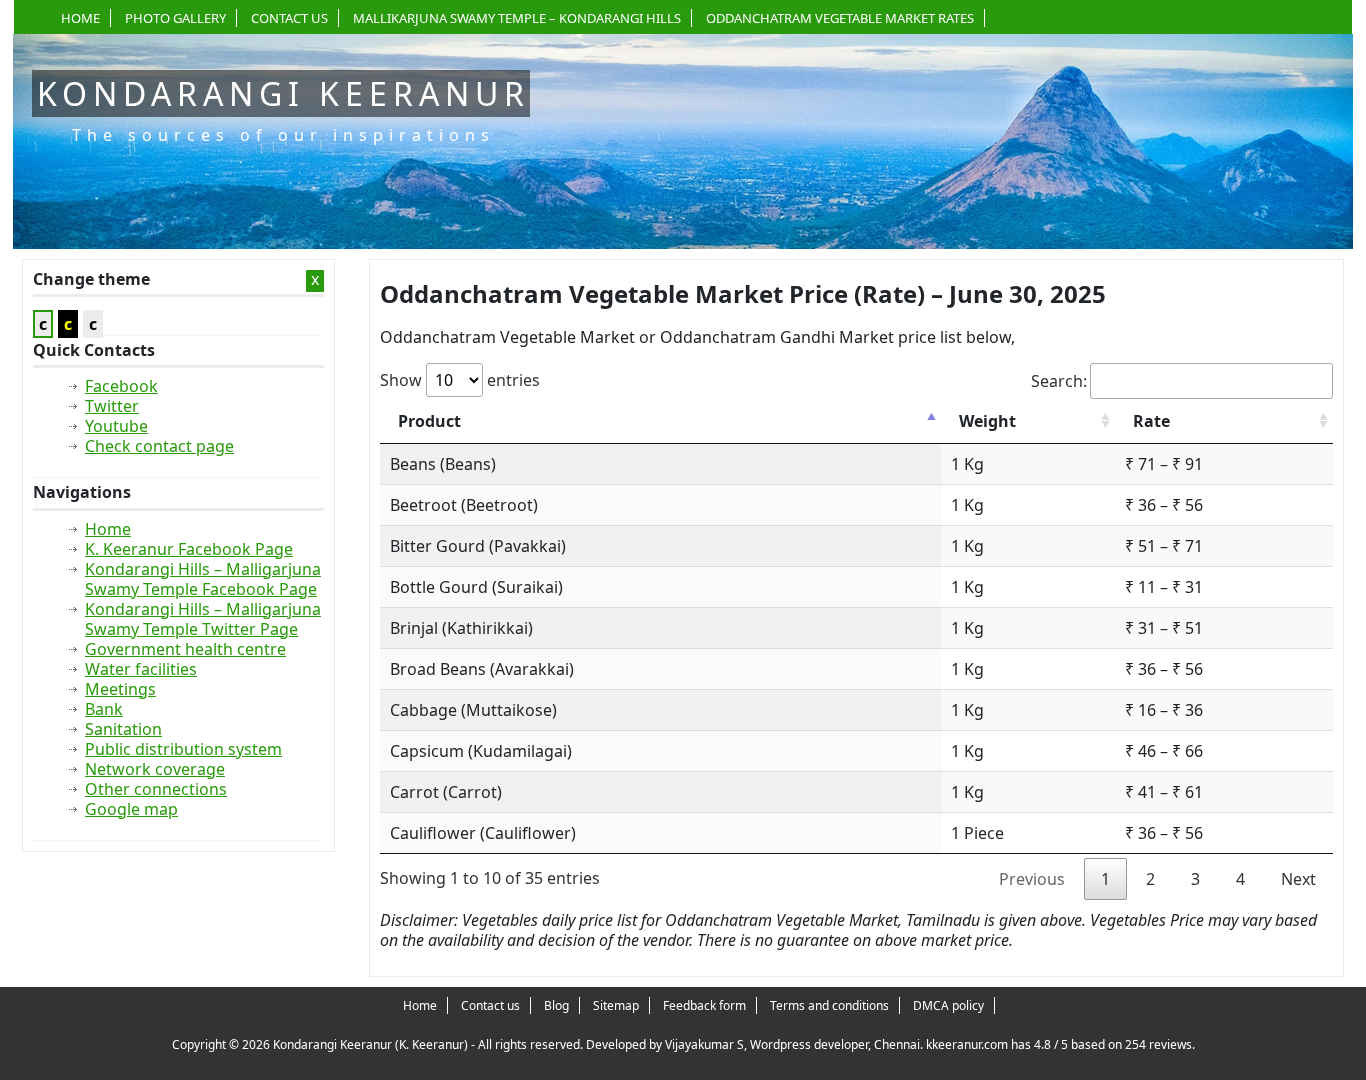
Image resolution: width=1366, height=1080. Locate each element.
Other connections (156, 789)
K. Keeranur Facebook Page (189, 549)
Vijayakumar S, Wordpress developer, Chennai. (794, 1044)
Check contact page (159, 446)
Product (429, 421)
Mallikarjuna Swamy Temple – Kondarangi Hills (517, 18)
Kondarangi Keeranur (283, 93)
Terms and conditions (829, 1005)
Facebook (121, 386)
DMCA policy (948, 1005)
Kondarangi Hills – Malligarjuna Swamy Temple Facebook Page (203, 579)
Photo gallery (175, 18)
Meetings (120, 689)
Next (1298, 879)
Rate (1151, 421)
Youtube (116, 426)
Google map (131, 809)
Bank (104, 709)
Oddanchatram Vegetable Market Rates (840, 18)
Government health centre (185, 649)
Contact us (289, 18)
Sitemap (616, 1005)
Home (80, 18)
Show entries (460, 380)
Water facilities (141, 669)
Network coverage (155, 769)
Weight (987, 421)
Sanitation (123, 729)
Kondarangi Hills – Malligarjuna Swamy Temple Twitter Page (203, 619)
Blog (556, 1005)
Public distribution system (183, 749)
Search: (1059, 381)
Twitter (112, 406)
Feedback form (704, 1005)
